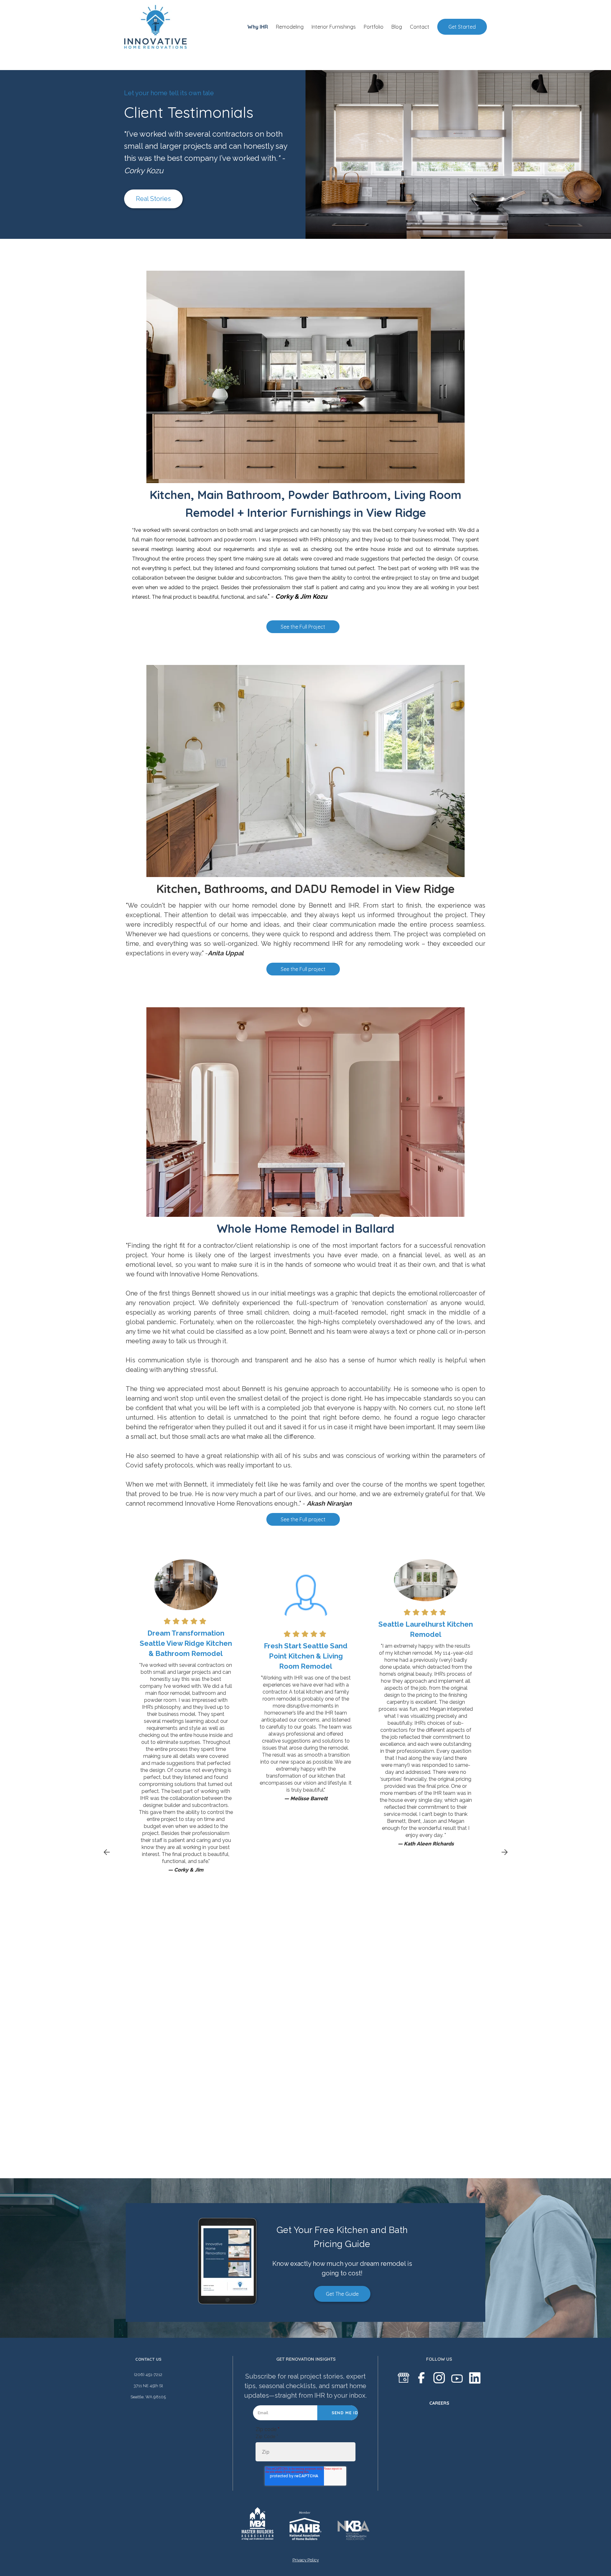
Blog (397, 27)
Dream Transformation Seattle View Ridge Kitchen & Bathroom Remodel (186, 1643)
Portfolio (374, 27)
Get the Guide (342, 2294)
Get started (462, 27)
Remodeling (290, 27)
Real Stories (153, 199)
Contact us (148, 2359)
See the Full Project (303, 627)
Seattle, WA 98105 (148, 2397)
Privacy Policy (306, 2560)
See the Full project (303, 969)
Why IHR (258, 27)
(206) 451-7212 (148, 2375)
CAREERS (439, 2403)
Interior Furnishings (334, 27)
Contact (420, 27)
